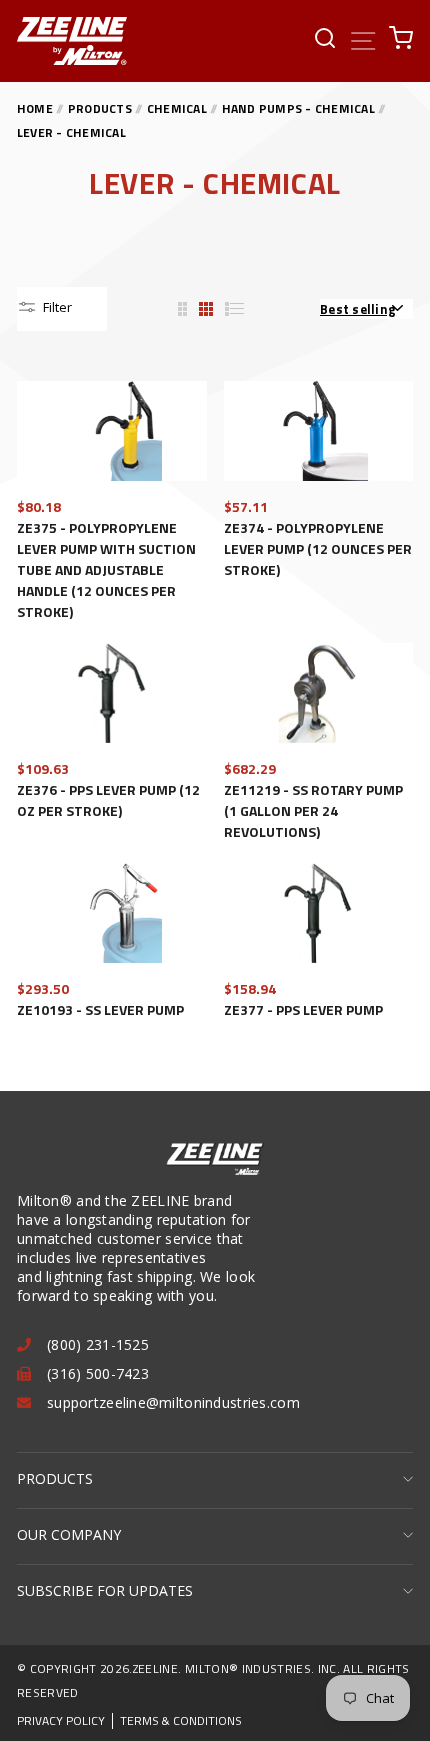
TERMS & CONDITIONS (181, 1721)
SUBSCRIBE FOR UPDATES (105, 1590)
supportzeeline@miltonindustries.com (173, 1402)
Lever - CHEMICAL (71, 132)
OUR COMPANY (69, 1534)
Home (35, 108)
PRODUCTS (55, 1478)
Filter (56, 307)
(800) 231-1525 (98, 1344)
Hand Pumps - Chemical (300, 108)
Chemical (178, 108)
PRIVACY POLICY (61, 1721)
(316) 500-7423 (98, 1373)
